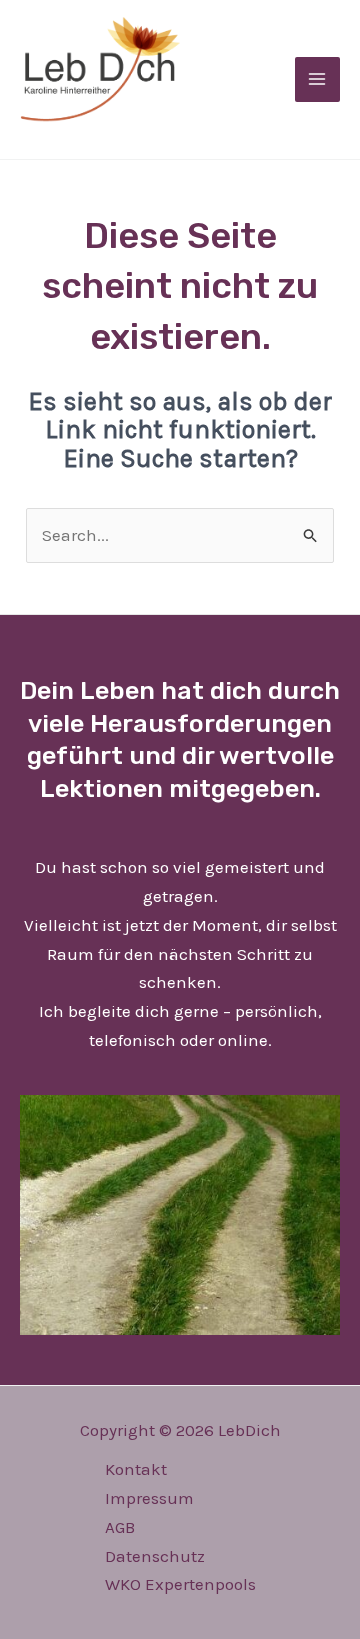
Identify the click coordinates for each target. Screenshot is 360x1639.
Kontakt (136, 1469)
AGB (120, 1527)
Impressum (149, 1498)
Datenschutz (155, 1556)
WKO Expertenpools (180, 1584)
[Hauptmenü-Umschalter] (318, 80)
